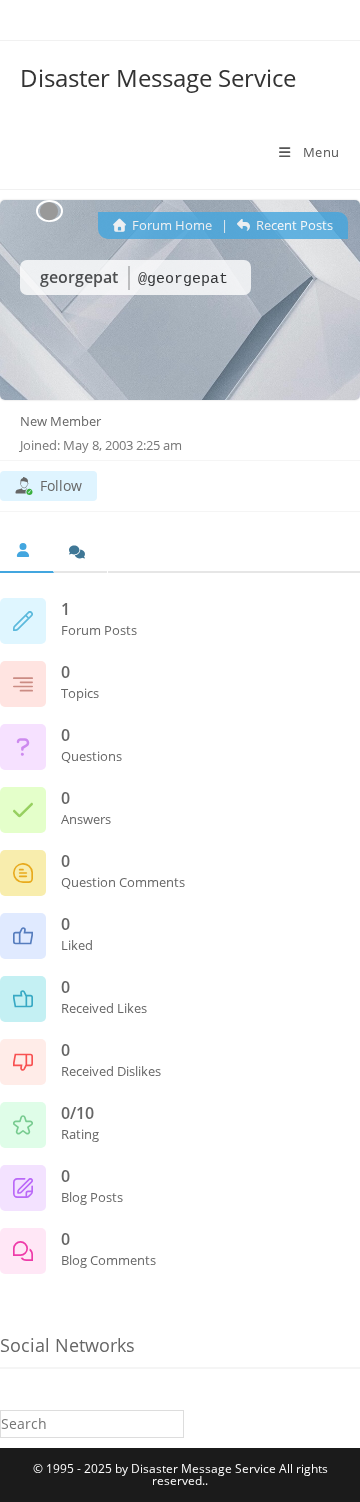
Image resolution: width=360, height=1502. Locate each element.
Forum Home (170, 225)
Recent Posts (293, 225)
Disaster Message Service (158, 77)
